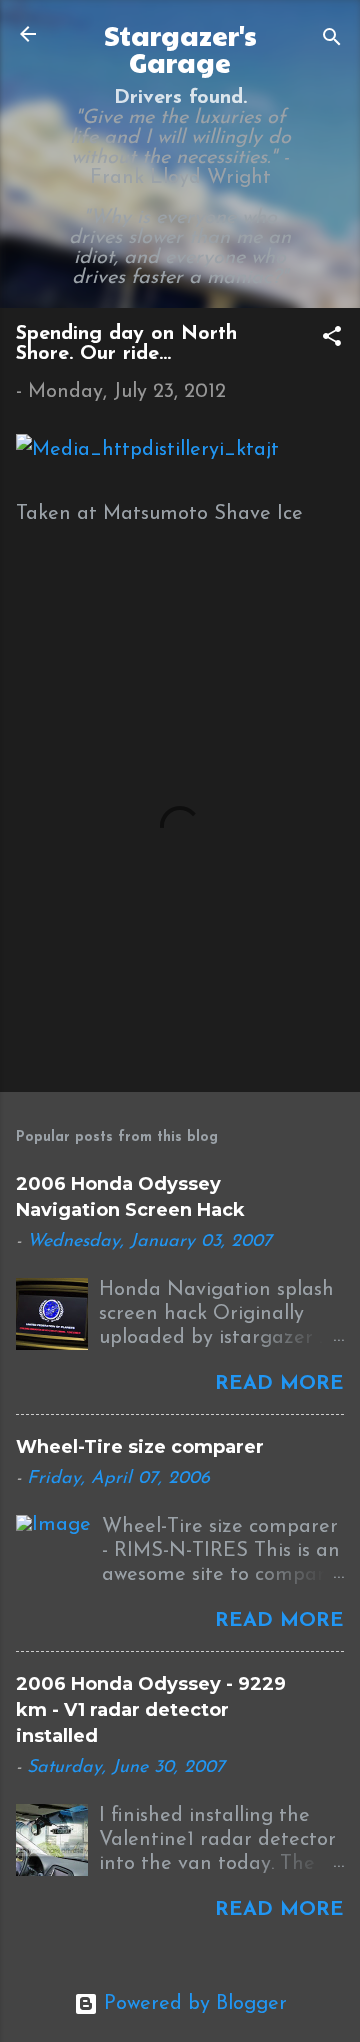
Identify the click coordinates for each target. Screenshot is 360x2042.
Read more (279, 1384)
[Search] (332, 40)
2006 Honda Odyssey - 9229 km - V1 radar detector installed (151, 1710)
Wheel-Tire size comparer (140, 1447)
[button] (332, 339)
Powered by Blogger (192, 2004)
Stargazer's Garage (180, 48)
